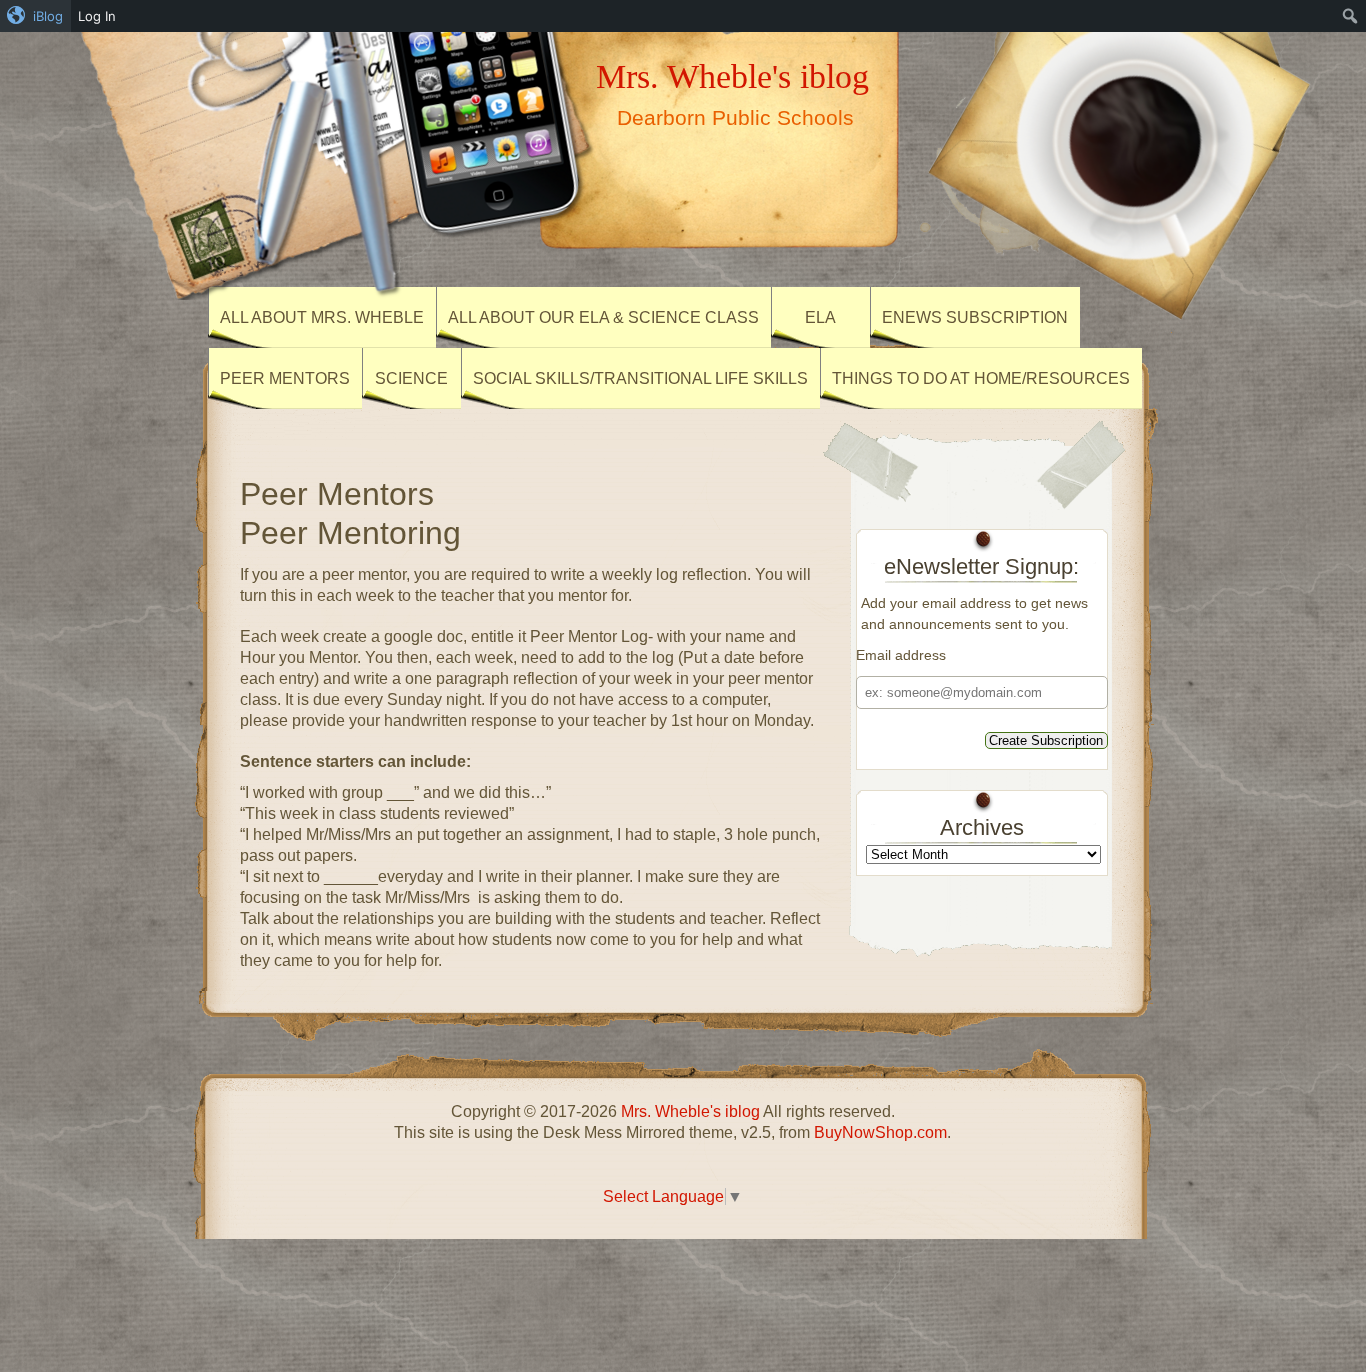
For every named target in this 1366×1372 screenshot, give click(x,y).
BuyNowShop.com (880, 1132)
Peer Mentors (285, 378)
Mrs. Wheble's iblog (732, 76)
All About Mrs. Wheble (322, 317)
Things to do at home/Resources (981, 378)
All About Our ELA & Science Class (603, 317)
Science (411, 378)
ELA (820, 317)
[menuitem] (35, 16)
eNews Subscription (975, 317)
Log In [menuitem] (97, 16)
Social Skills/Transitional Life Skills (640, 378)
